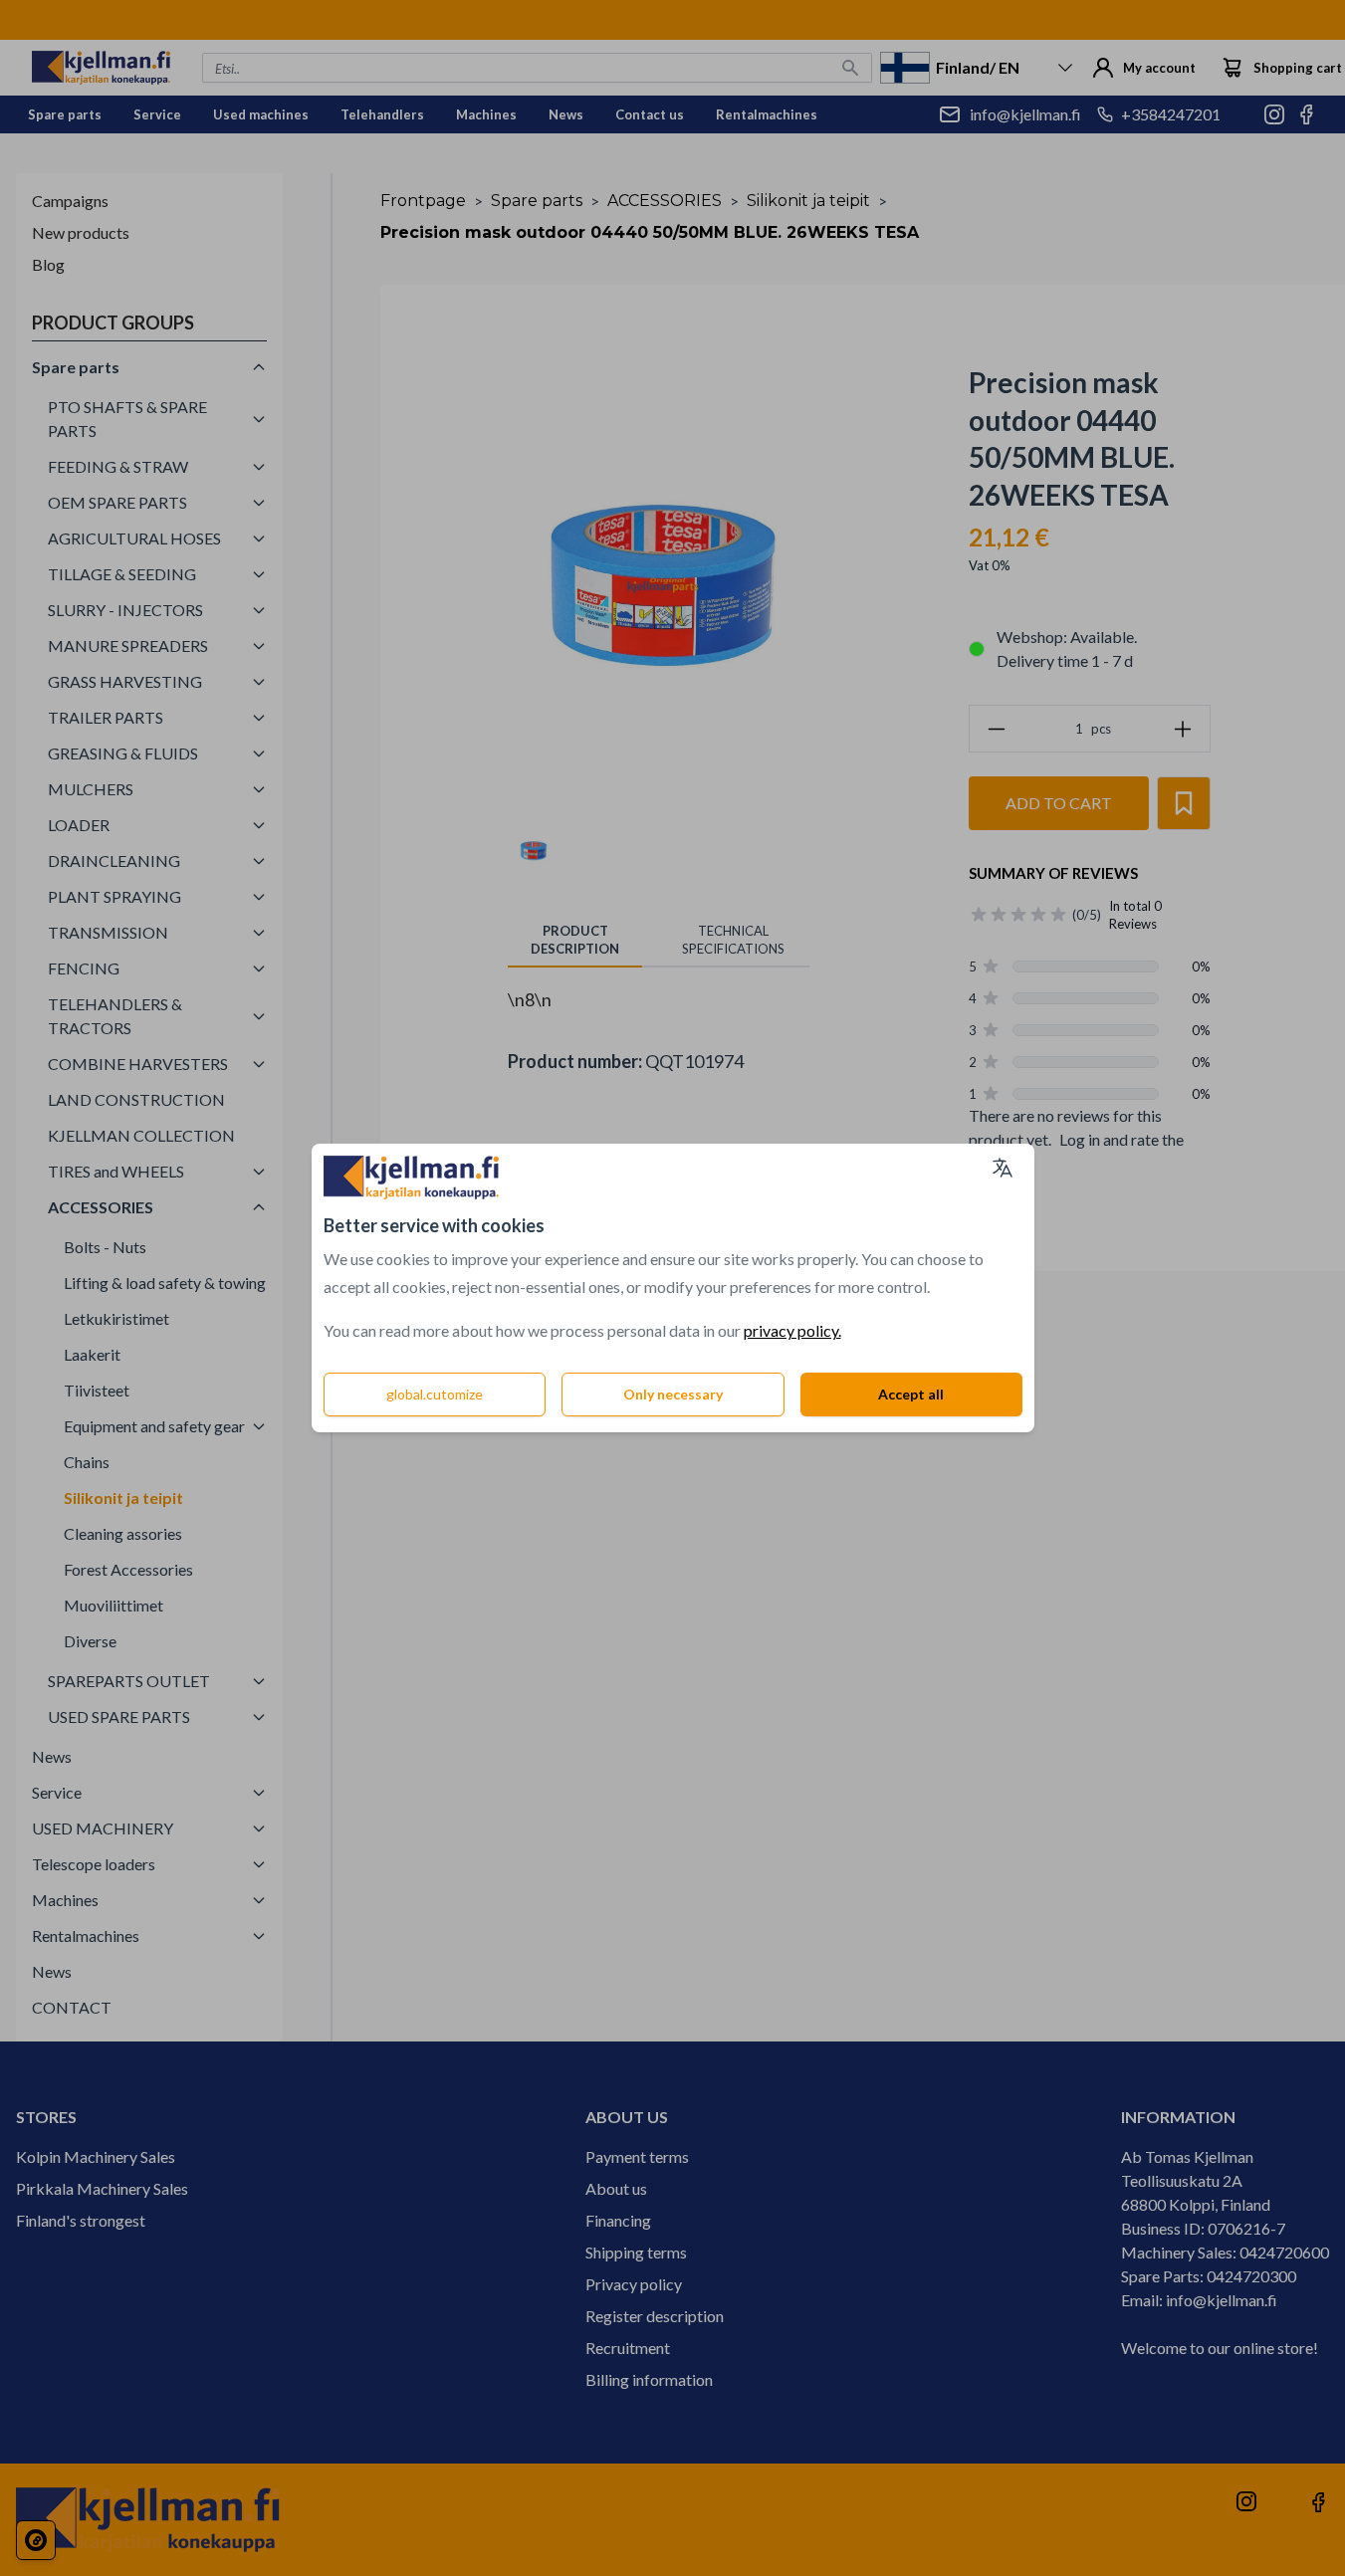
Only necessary (673, 1394)
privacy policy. (792, 1330)
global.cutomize (435, 1394)
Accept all (911, 1394)
